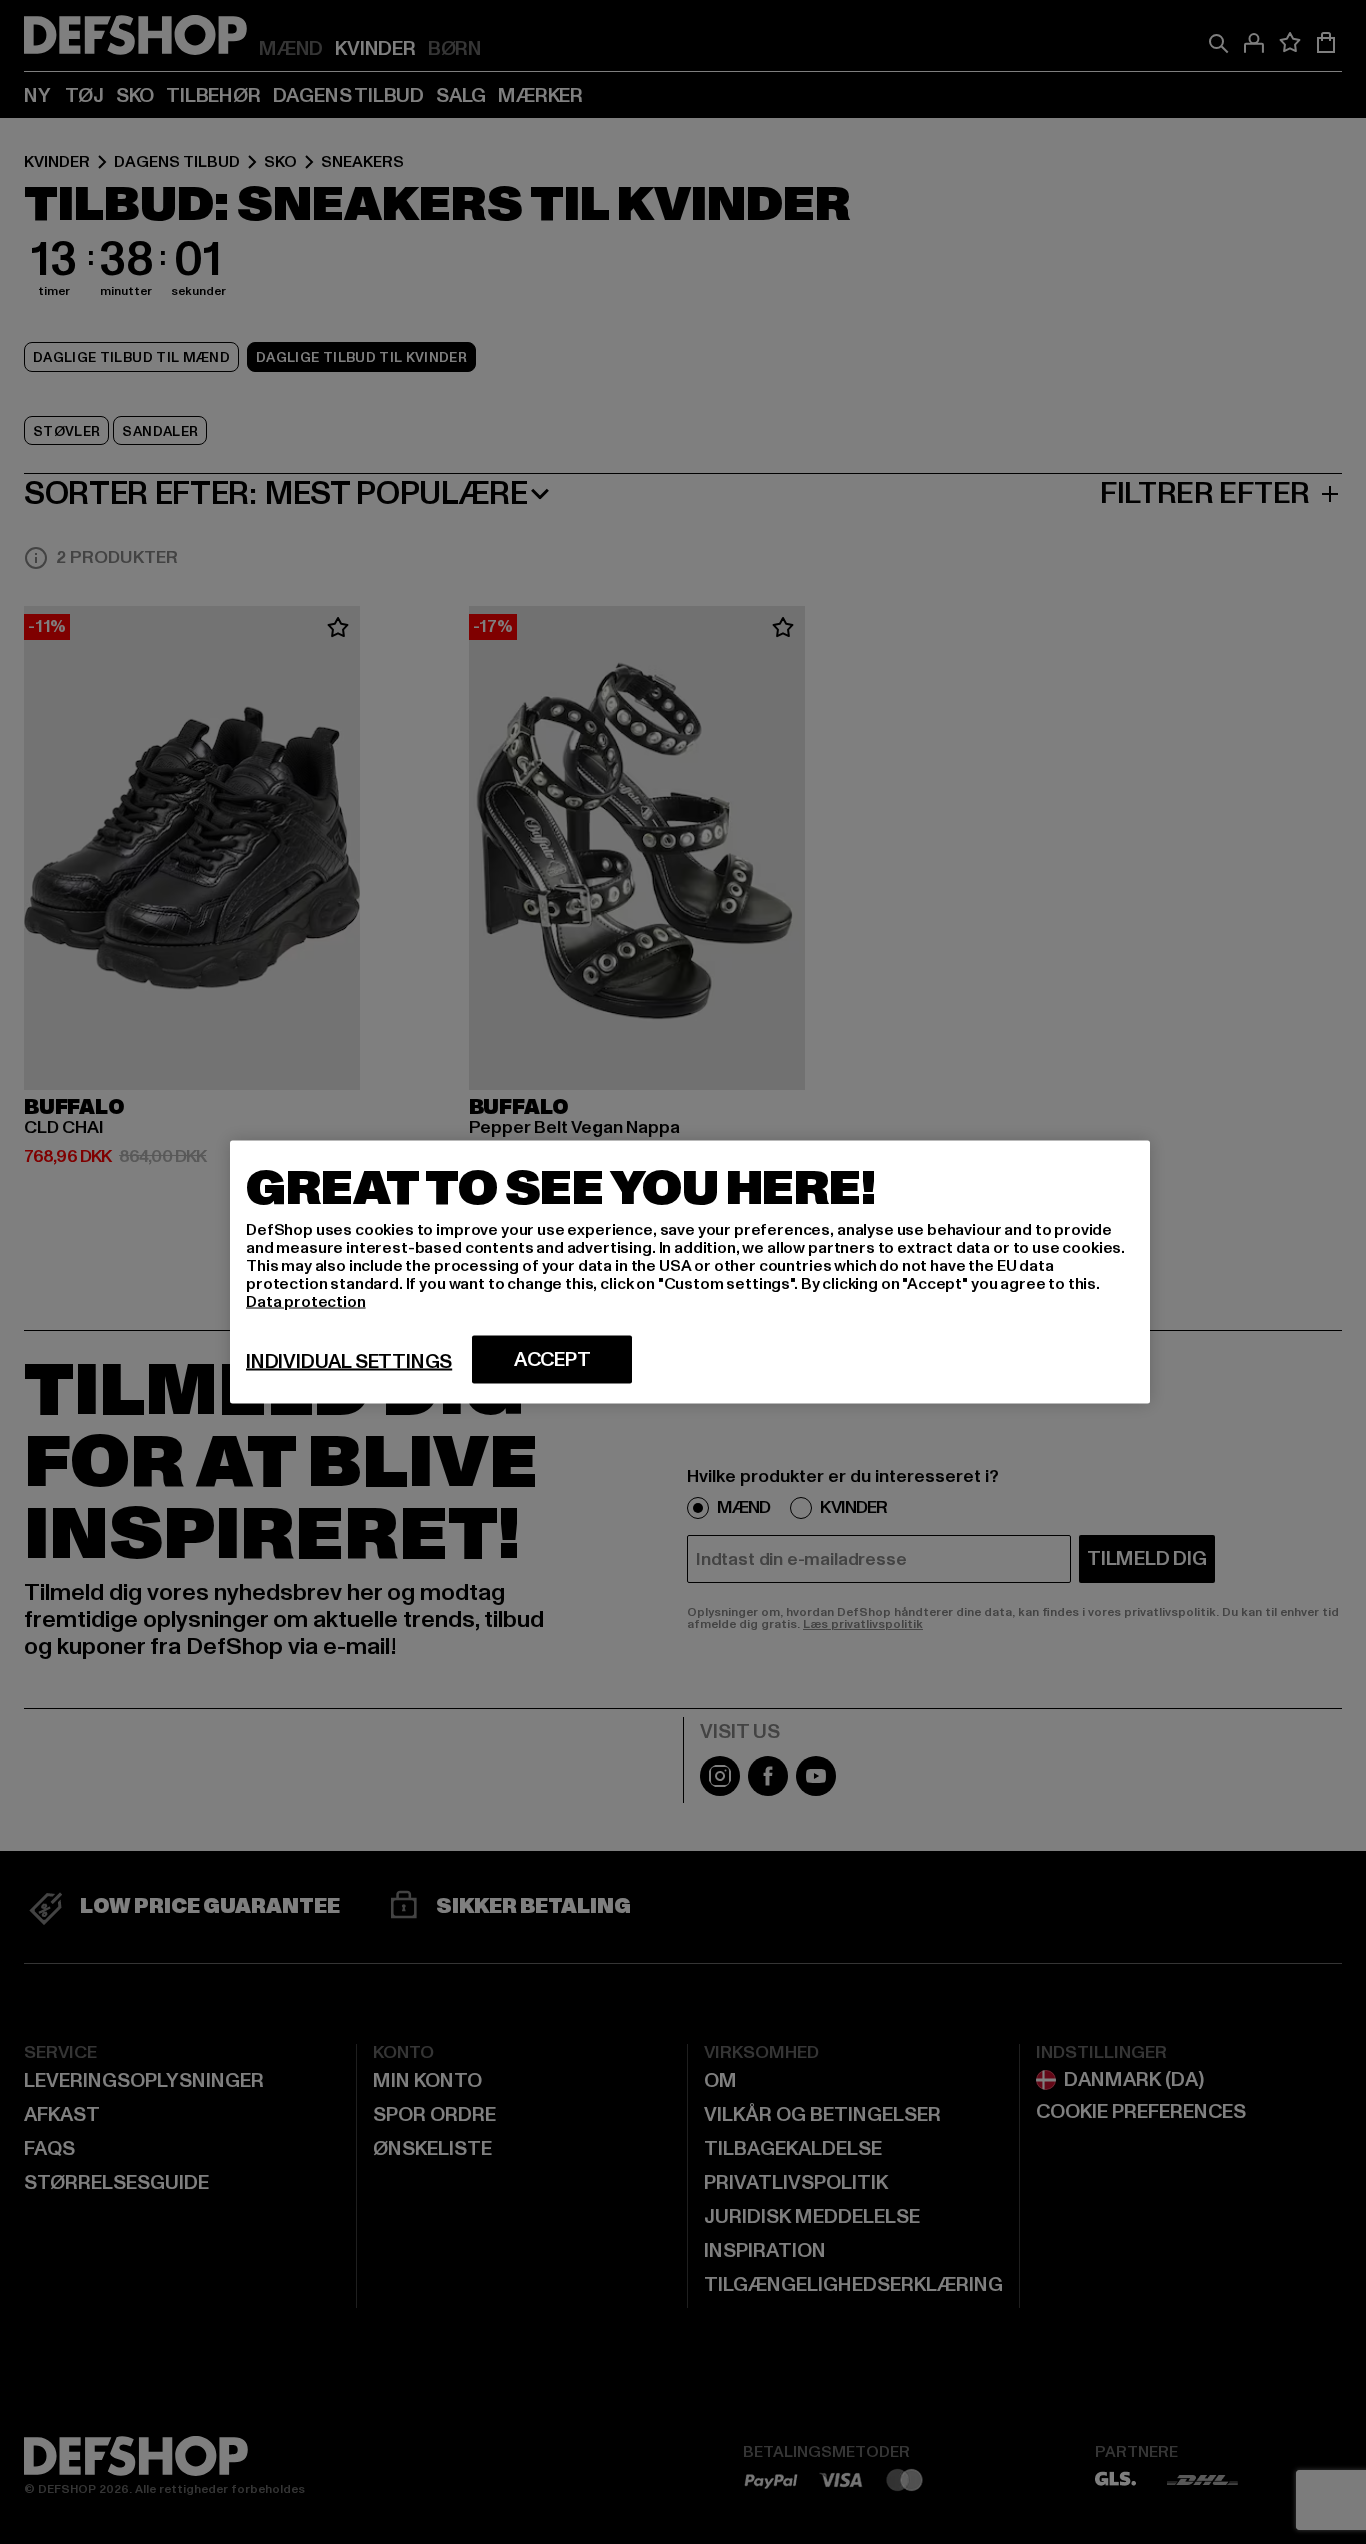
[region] (690, 1272)
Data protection (306, 1302)
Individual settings (349, 1362)
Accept (552, 1360)
